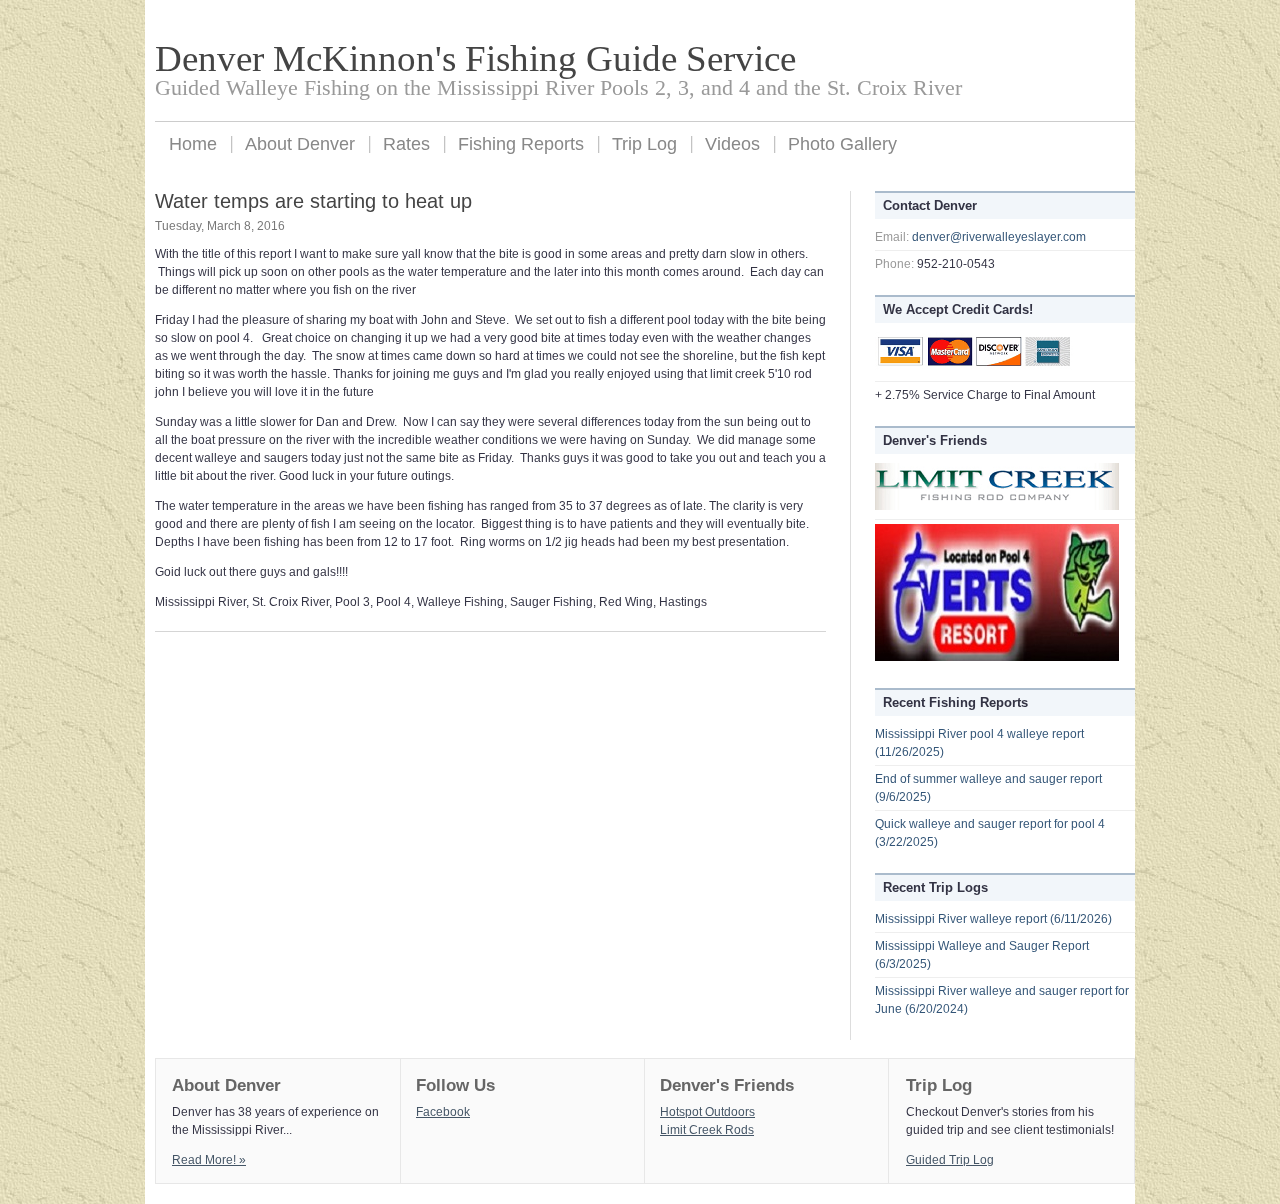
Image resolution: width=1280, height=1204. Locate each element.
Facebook (443, 1112)
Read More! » (209, 1160)
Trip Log (644, 144)
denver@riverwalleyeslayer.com (999, 237)
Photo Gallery (842, 144)
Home (193, 144)
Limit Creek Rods (707, 1130)
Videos (732, 144)
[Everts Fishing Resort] (997, 657)
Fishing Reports (521, 144)
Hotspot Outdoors (707, 1112)
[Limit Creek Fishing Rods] (997, 506)
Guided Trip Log (950, 1160)
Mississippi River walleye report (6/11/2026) (993, 919)
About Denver (300, 144)
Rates (406, 144)
